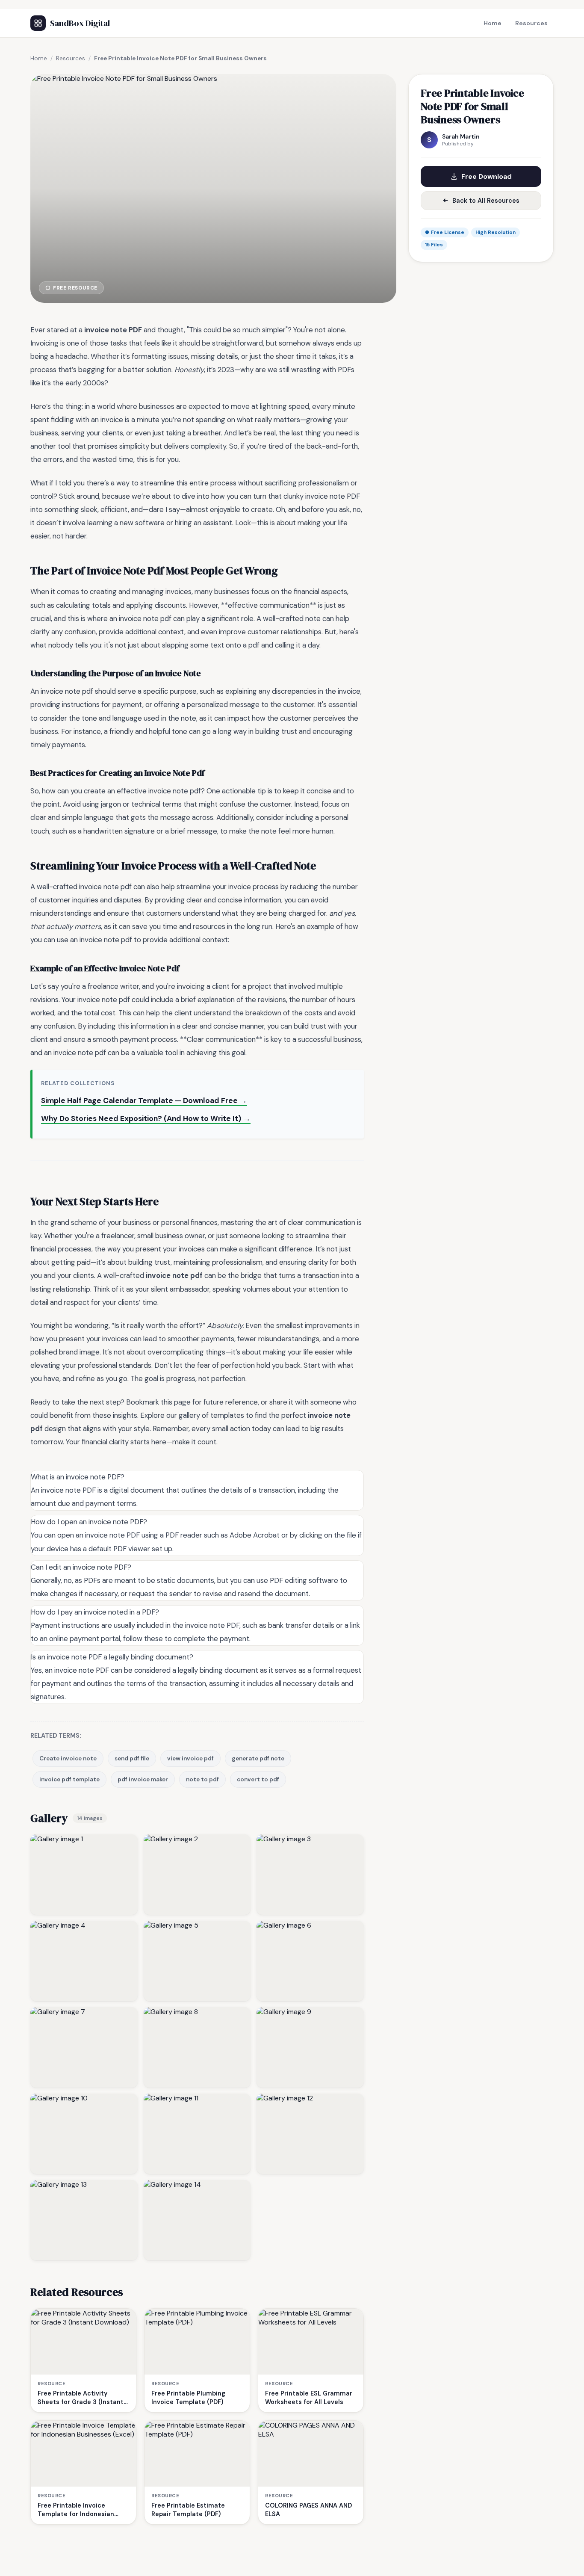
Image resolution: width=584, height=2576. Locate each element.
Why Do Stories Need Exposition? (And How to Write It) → (146, 1118)
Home (493, 23)
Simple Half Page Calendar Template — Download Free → (144, 1100)
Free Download (487, 176)
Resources (531, 23)
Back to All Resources (486, 201)
